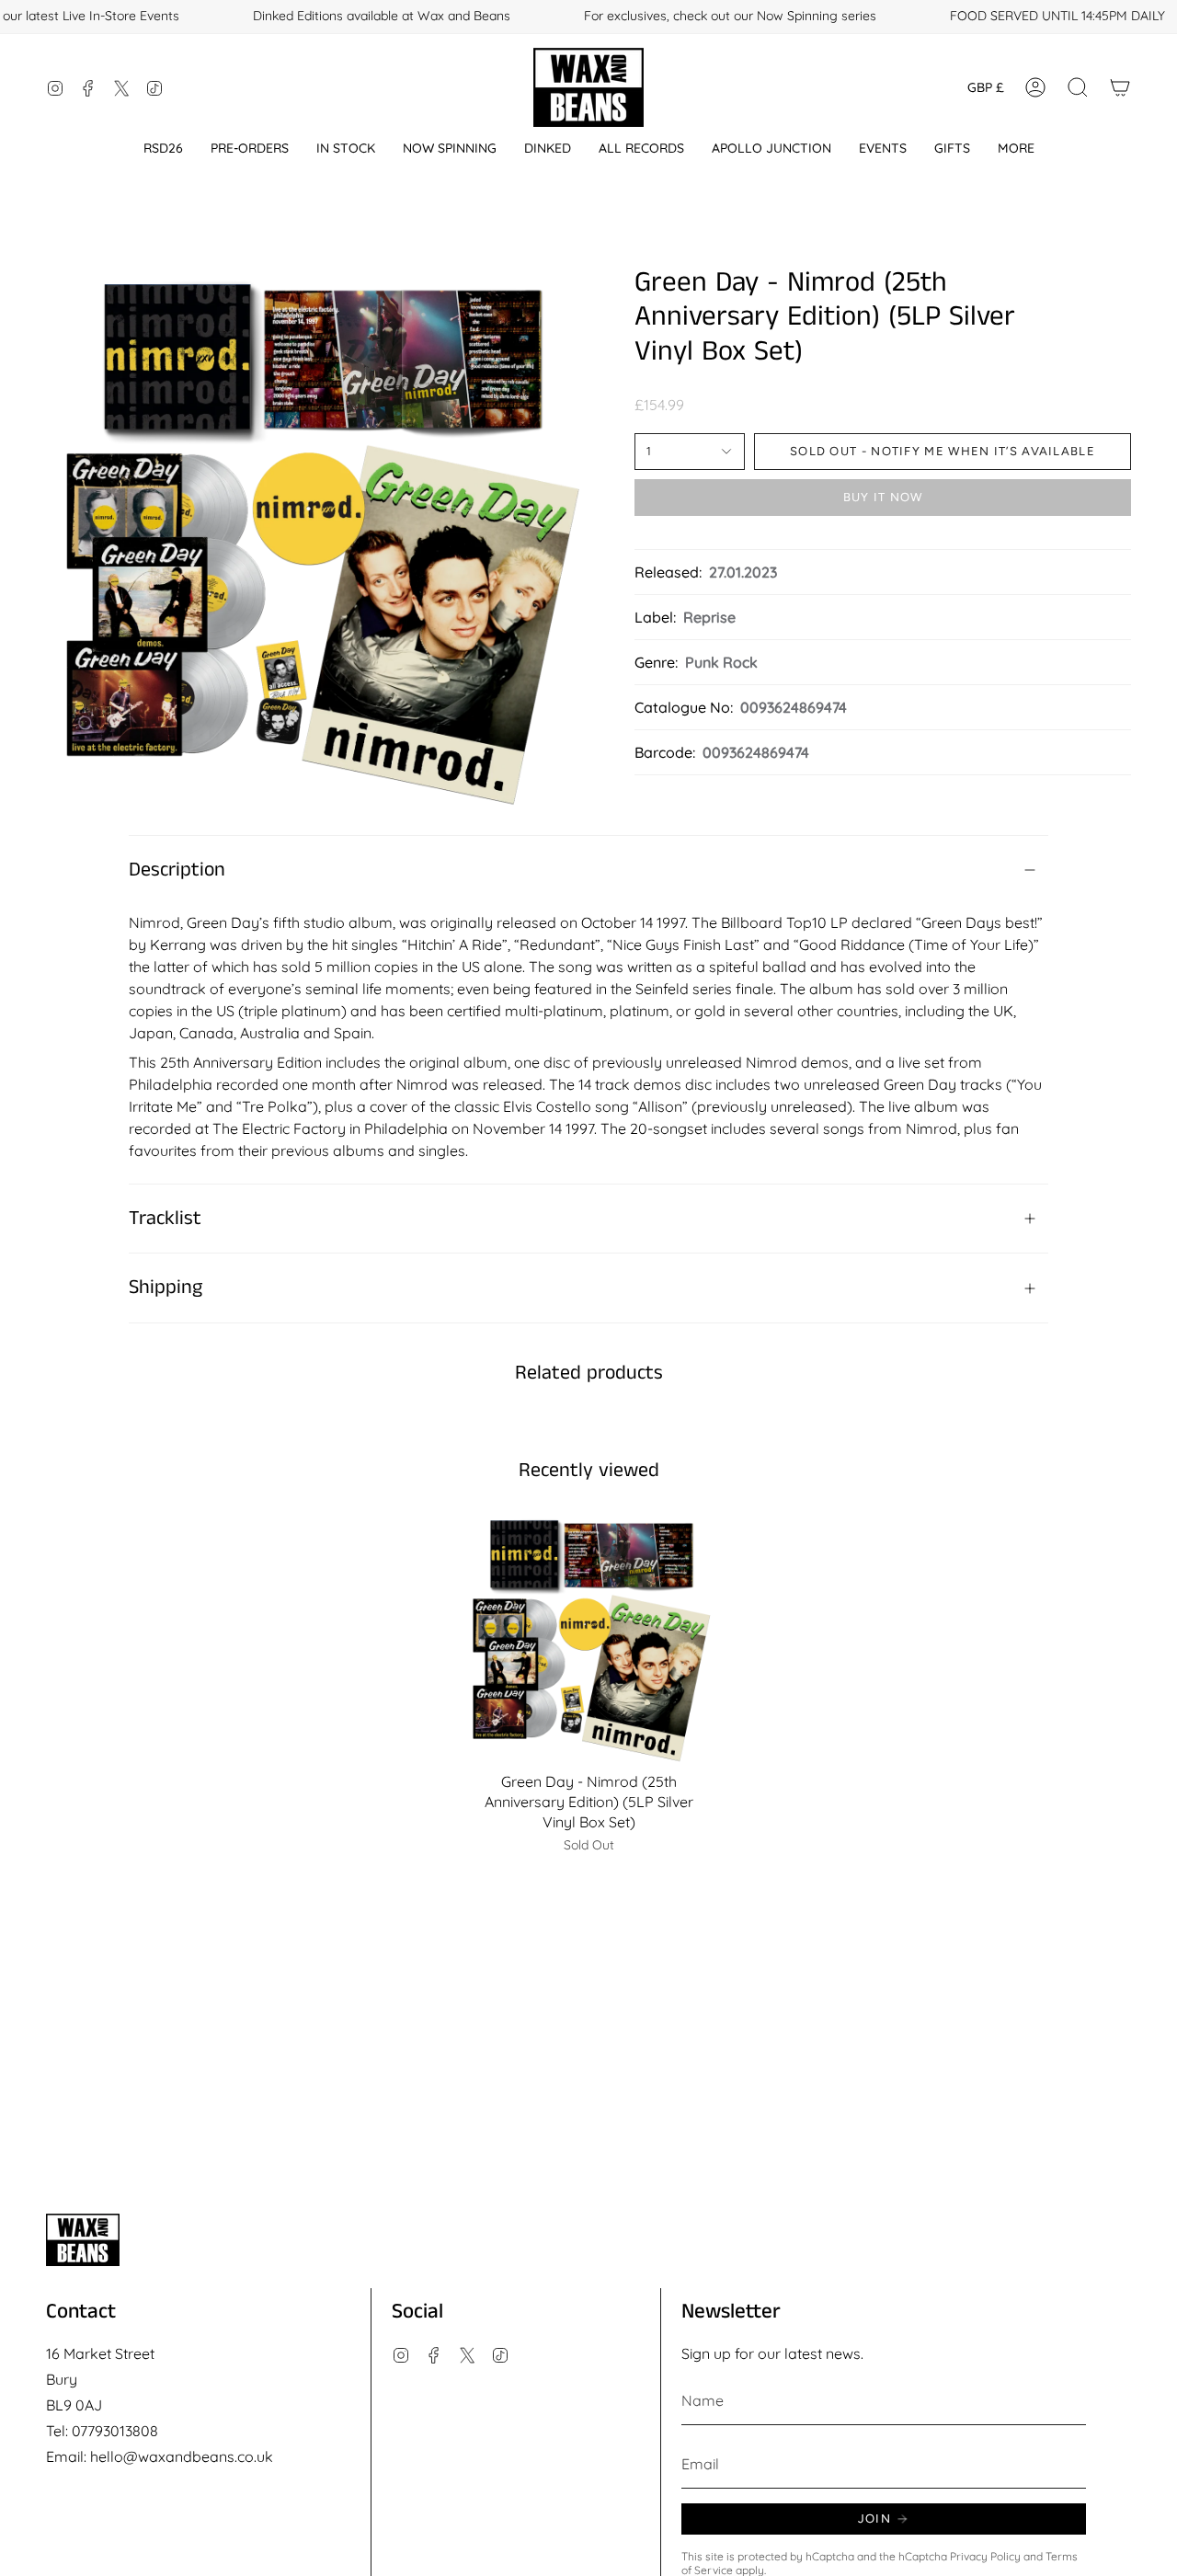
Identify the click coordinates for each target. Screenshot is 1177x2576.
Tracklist (165, 1219)
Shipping (166, 1288)
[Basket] (1120, 87)
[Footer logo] (83, 2240)
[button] (163, 149)
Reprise (709, 617)
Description (177, 870)
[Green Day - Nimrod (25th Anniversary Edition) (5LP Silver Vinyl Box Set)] (589, 1637)
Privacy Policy (985, 2556)
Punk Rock (721, 662)
